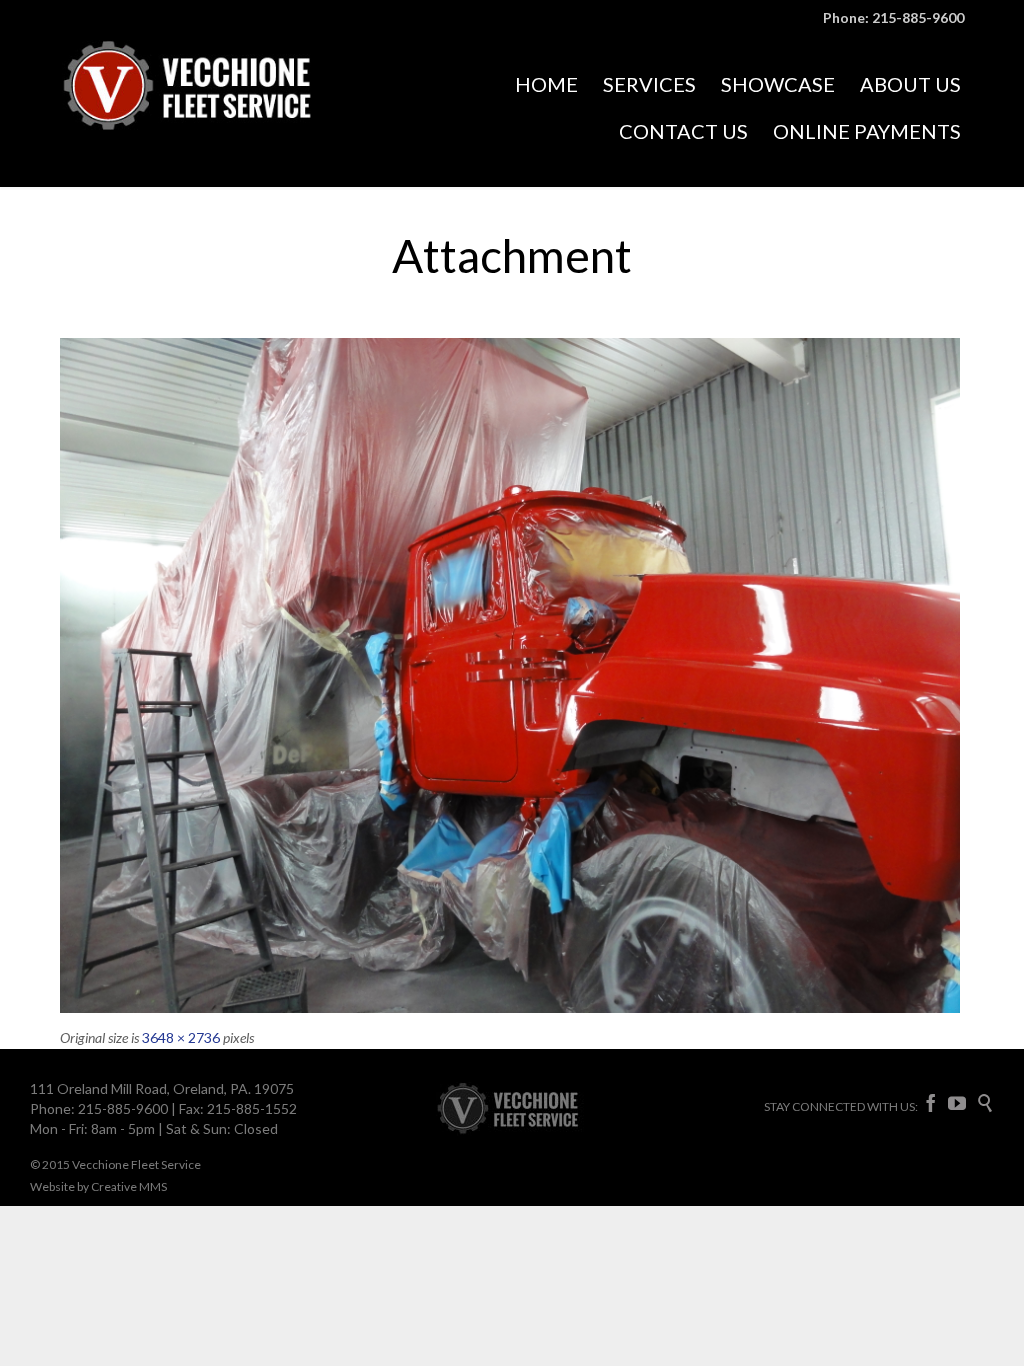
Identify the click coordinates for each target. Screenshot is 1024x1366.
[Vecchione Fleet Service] (210, 109)
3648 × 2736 (181, 1037)
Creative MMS (129, 1186)
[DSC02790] (512, 675)
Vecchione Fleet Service (136, 1164)
